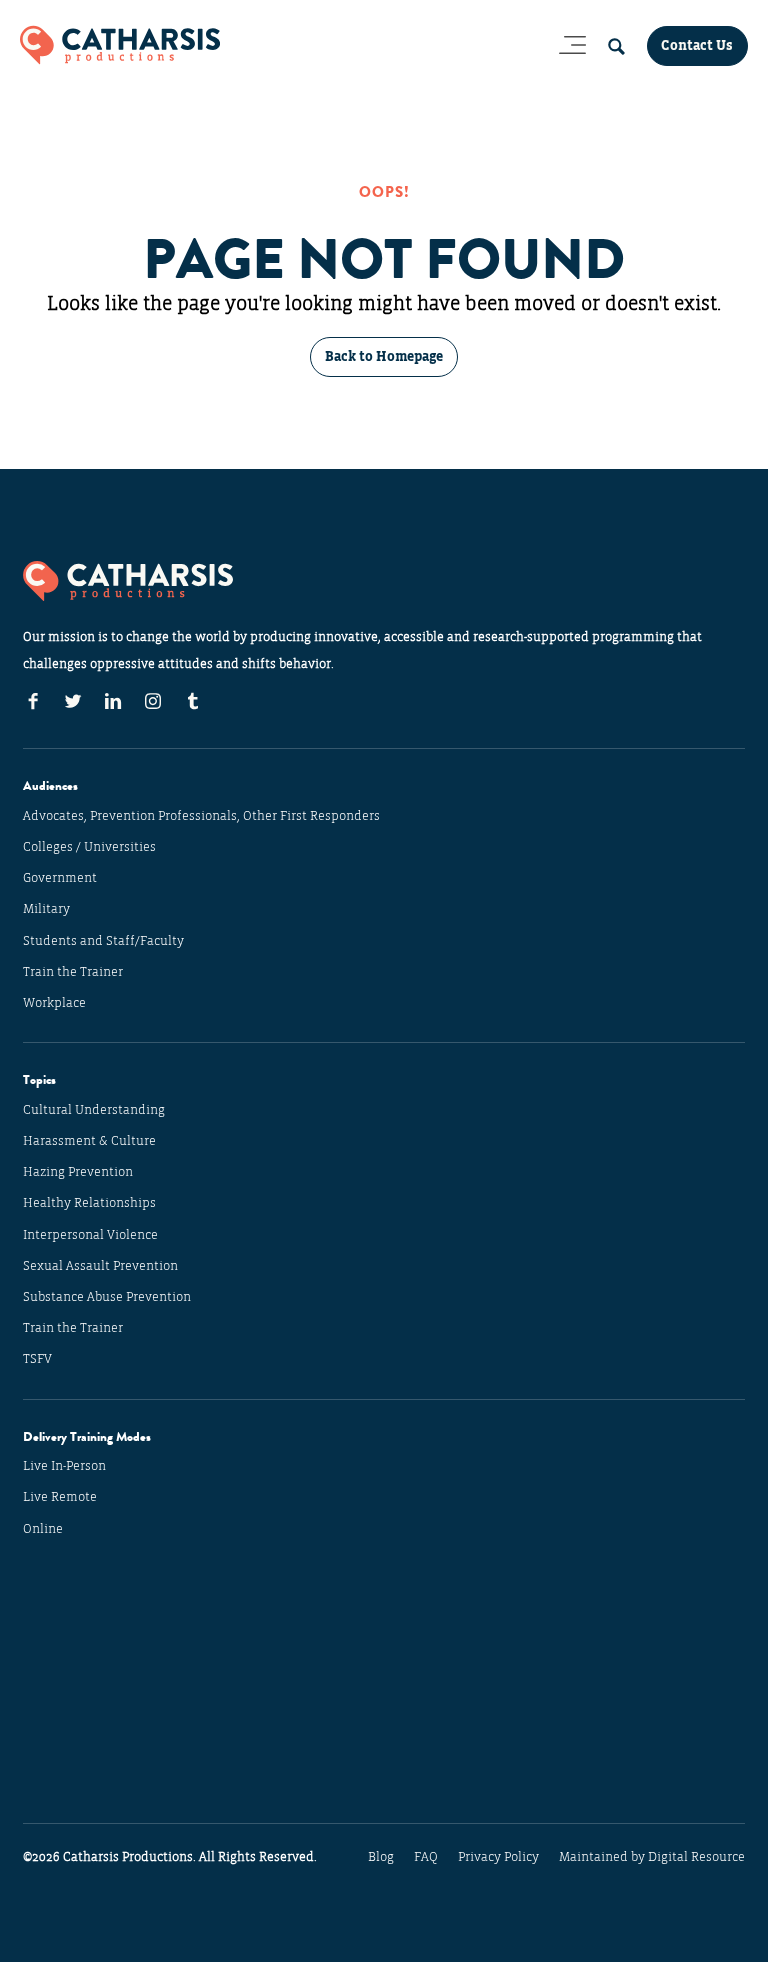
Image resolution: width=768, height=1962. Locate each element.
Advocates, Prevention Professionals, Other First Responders (201, 816)
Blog (381, 1857)
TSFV (37, 1359)
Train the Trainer (73, 972)
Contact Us (697, 45)
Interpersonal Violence (90, 1235)
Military (46, 909)
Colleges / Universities (89, 847)
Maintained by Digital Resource (652, 1857)
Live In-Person (64, 1466)
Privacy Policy (498, 1857)
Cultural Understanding (94, 1110)
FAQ (426, 1857)
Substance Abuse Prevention (107, 1297)
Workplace (54, 1003)
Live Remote (60, 1497)
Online (43, 1529)
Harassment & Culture (89, 1141)
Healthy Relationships (89, 1203)
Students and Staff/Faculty (103, 941)
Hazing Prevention (78, 1172)
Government (60, 878)
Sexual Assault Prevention (100, 1266)
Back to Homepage (384, 356)
